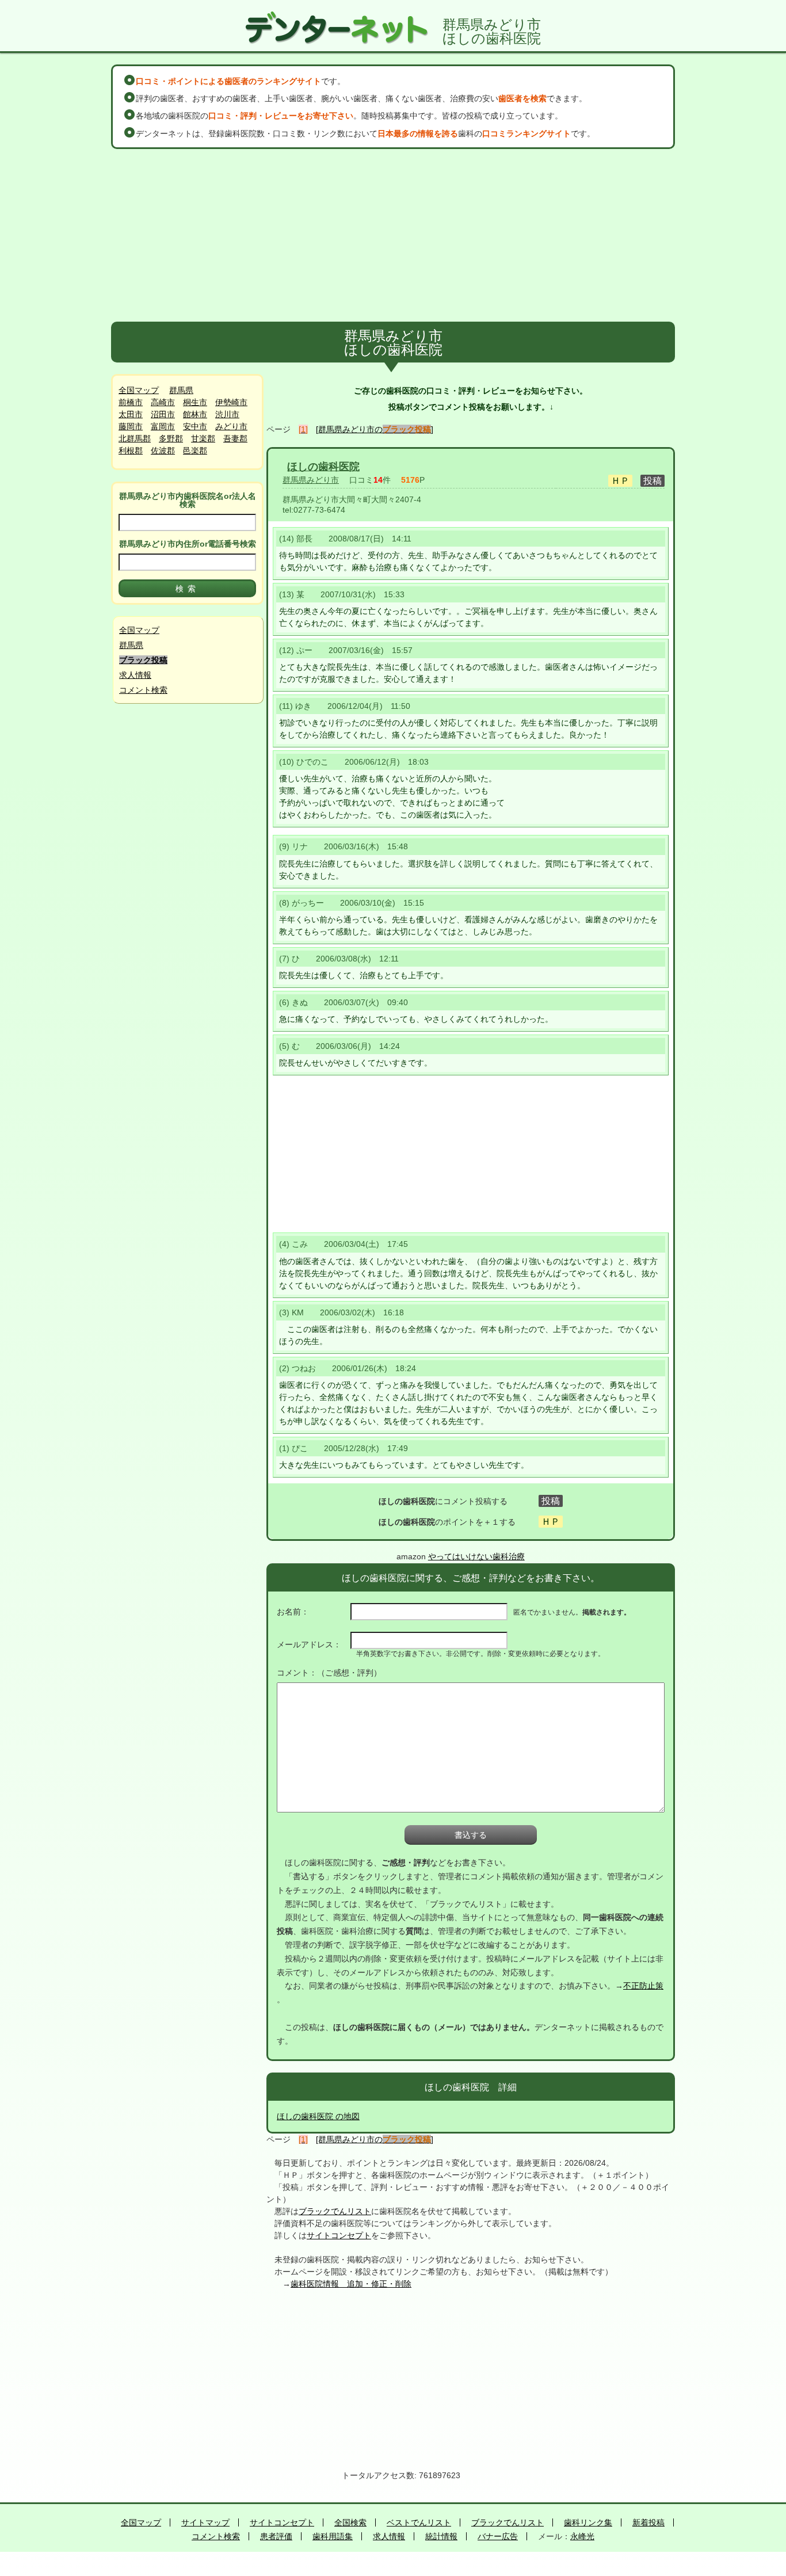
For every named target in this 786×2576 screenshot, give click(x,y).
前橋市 (131, 402)
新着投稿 (648, 2522)
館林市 (195, 414)
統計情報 (441, 2536)
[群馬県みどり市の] (375, 429)
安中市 (195, 426)
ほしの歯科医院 (323, 467)
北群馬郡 (135, 438)
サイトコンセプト (339, 2235)
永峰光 (582, 2536)
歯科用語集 (333, 2536)
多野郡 (171, 438)
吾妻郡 (235, 438)
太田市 (131, 414)
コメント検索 (143, 690)
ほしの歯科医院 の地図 (318, 2116)
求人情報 (135, 675)
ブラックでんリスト (335, 2211)
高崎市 (163, 402)
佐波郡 (163, 451)
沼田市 (163, 414)
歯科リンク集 (588, 2522)
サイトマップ (205, 2522)
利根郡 (131, 451)
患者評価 (276, 2536)
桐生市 (195, 402)
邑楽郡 (195, 451)
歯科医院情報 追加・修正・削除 (351, 2284)
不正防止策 (643, 1986)
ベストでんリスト (419, 2522)
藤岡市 (131, 426)
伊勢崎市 (231, 402)
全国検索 (350, 2522)
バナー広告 (498, 2536)
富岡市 (163, 426)
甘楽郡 (203, 438)
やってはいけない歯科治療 (476, 1556)
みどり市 (231, 426)
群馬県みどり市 (311, 480)
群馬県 (181, 390)
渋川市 (227, 414)
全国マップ (139, 390)
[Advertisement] (393, 235)
